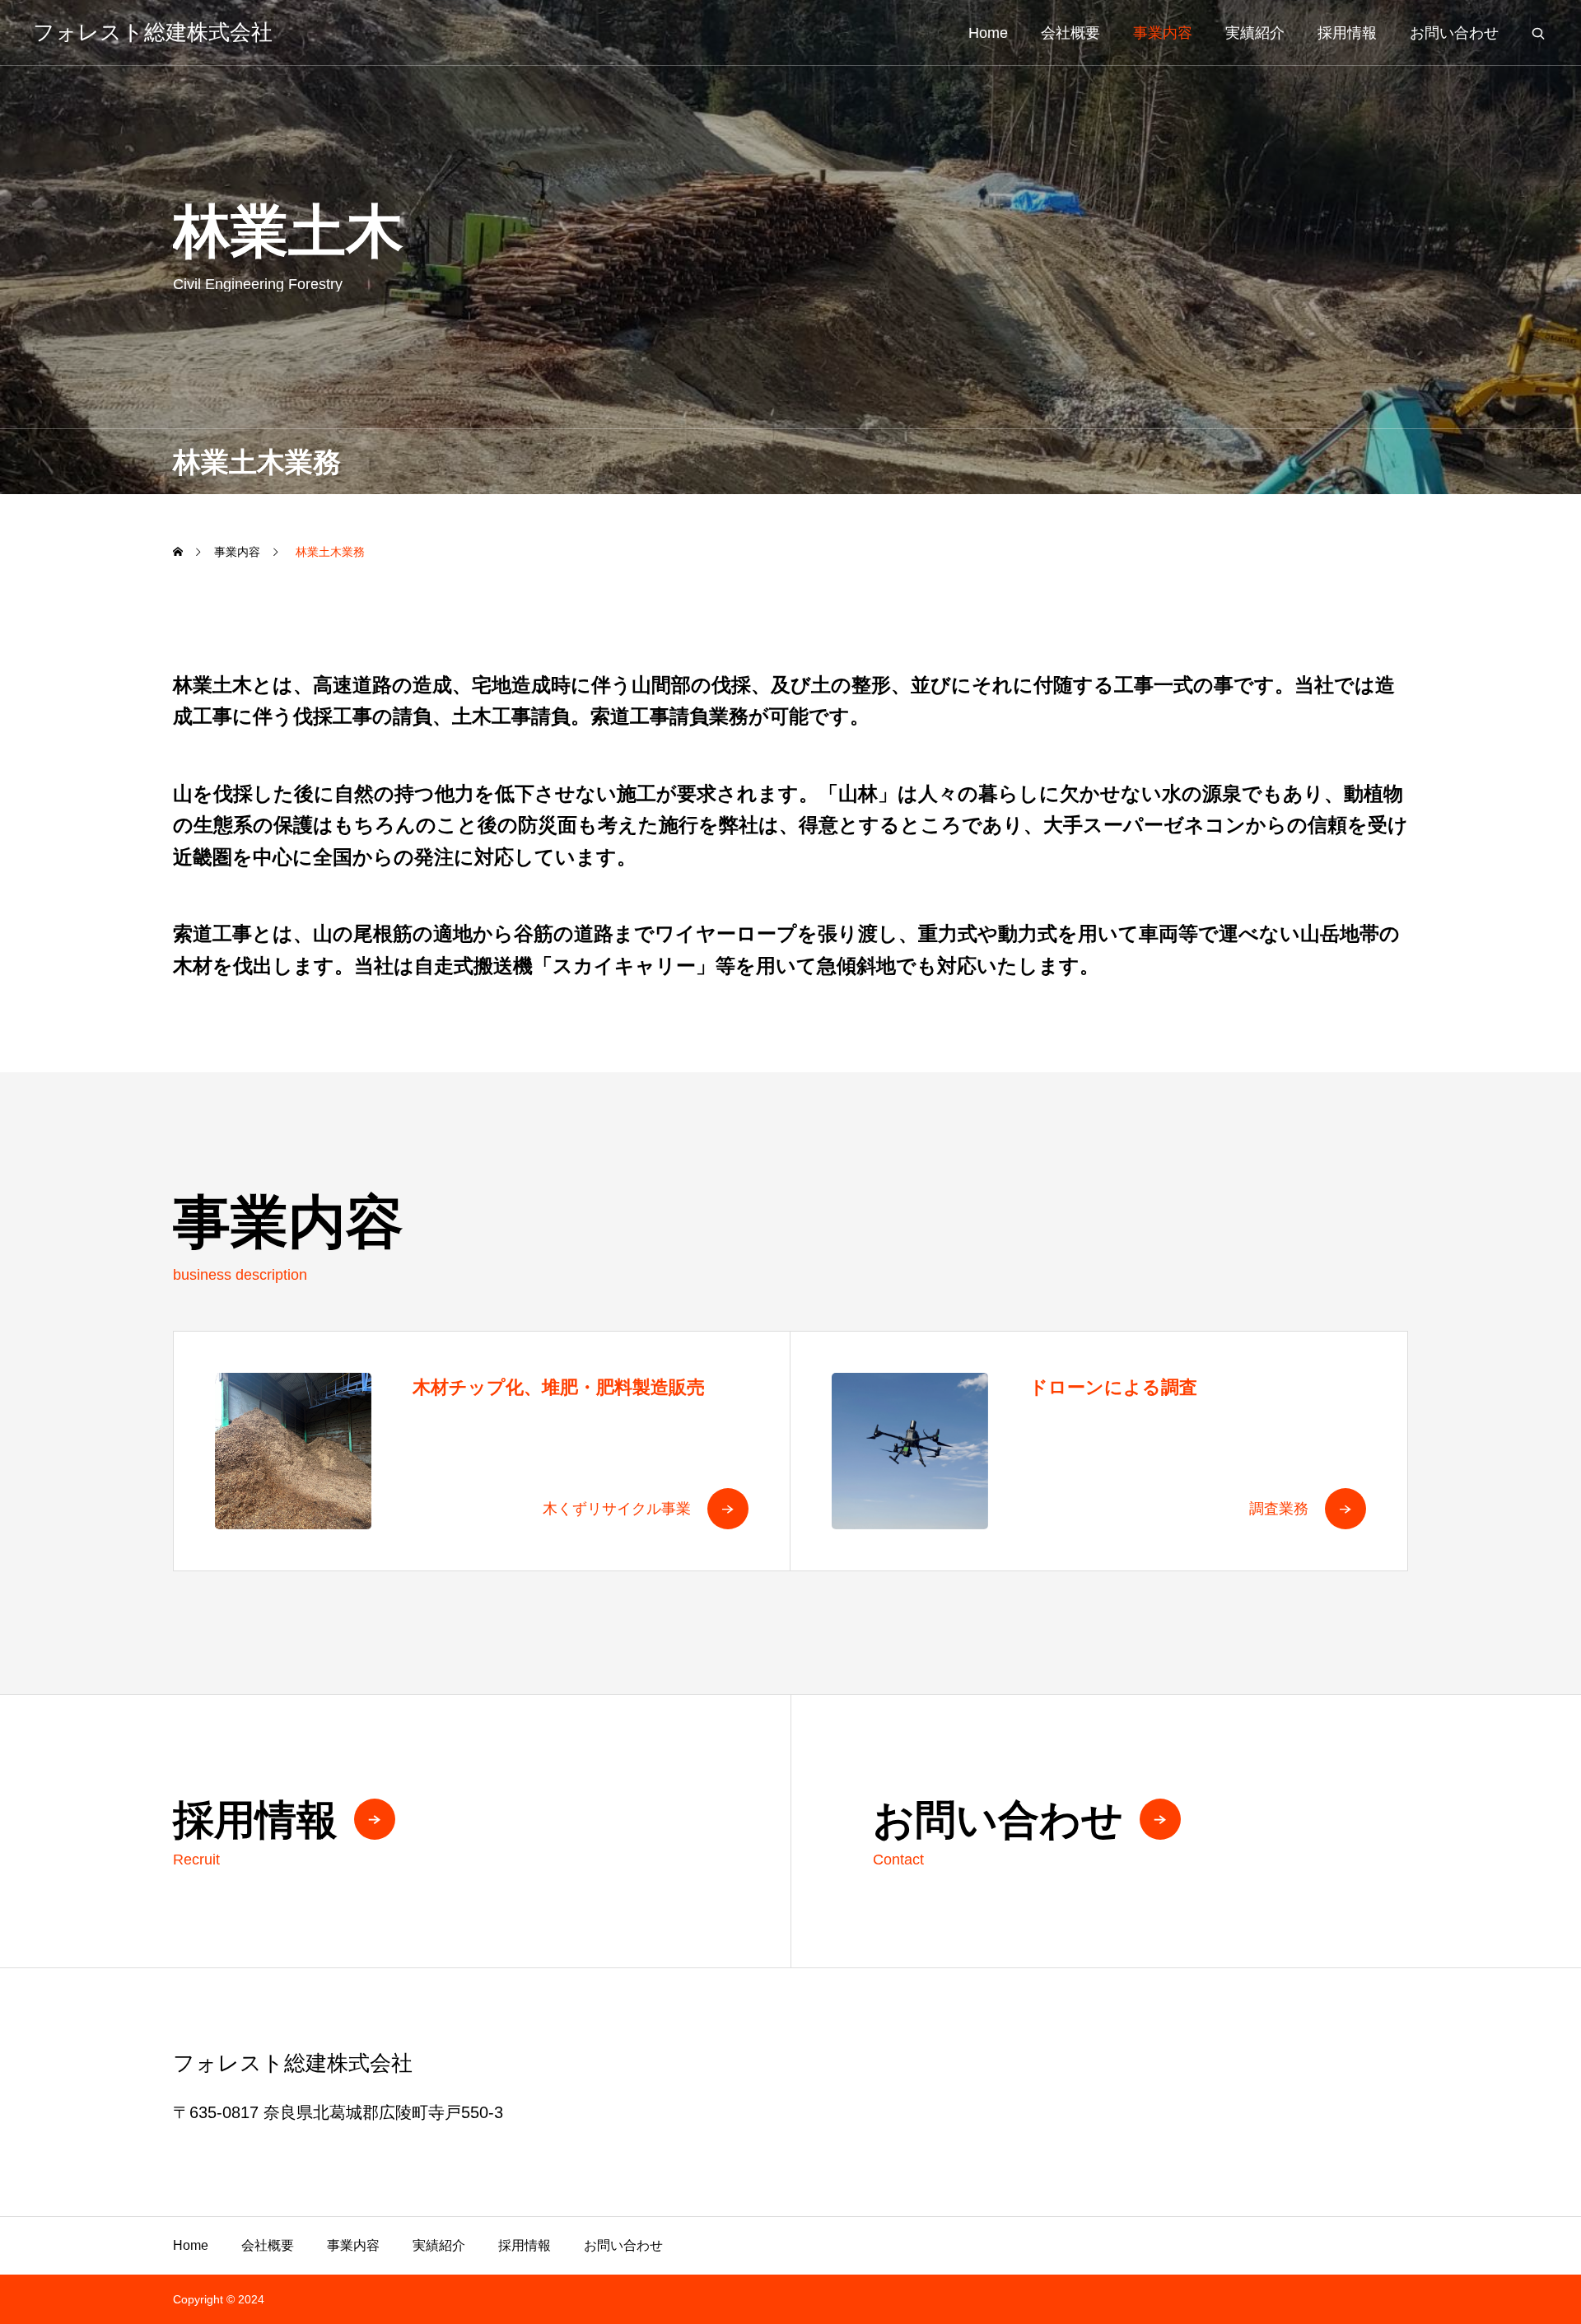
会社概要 (1070, 33)
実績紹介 (1255, 33)
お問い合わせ (1454, 33)
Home (988, 33)
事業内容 (1163, 33)
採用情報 (1347, 33)
